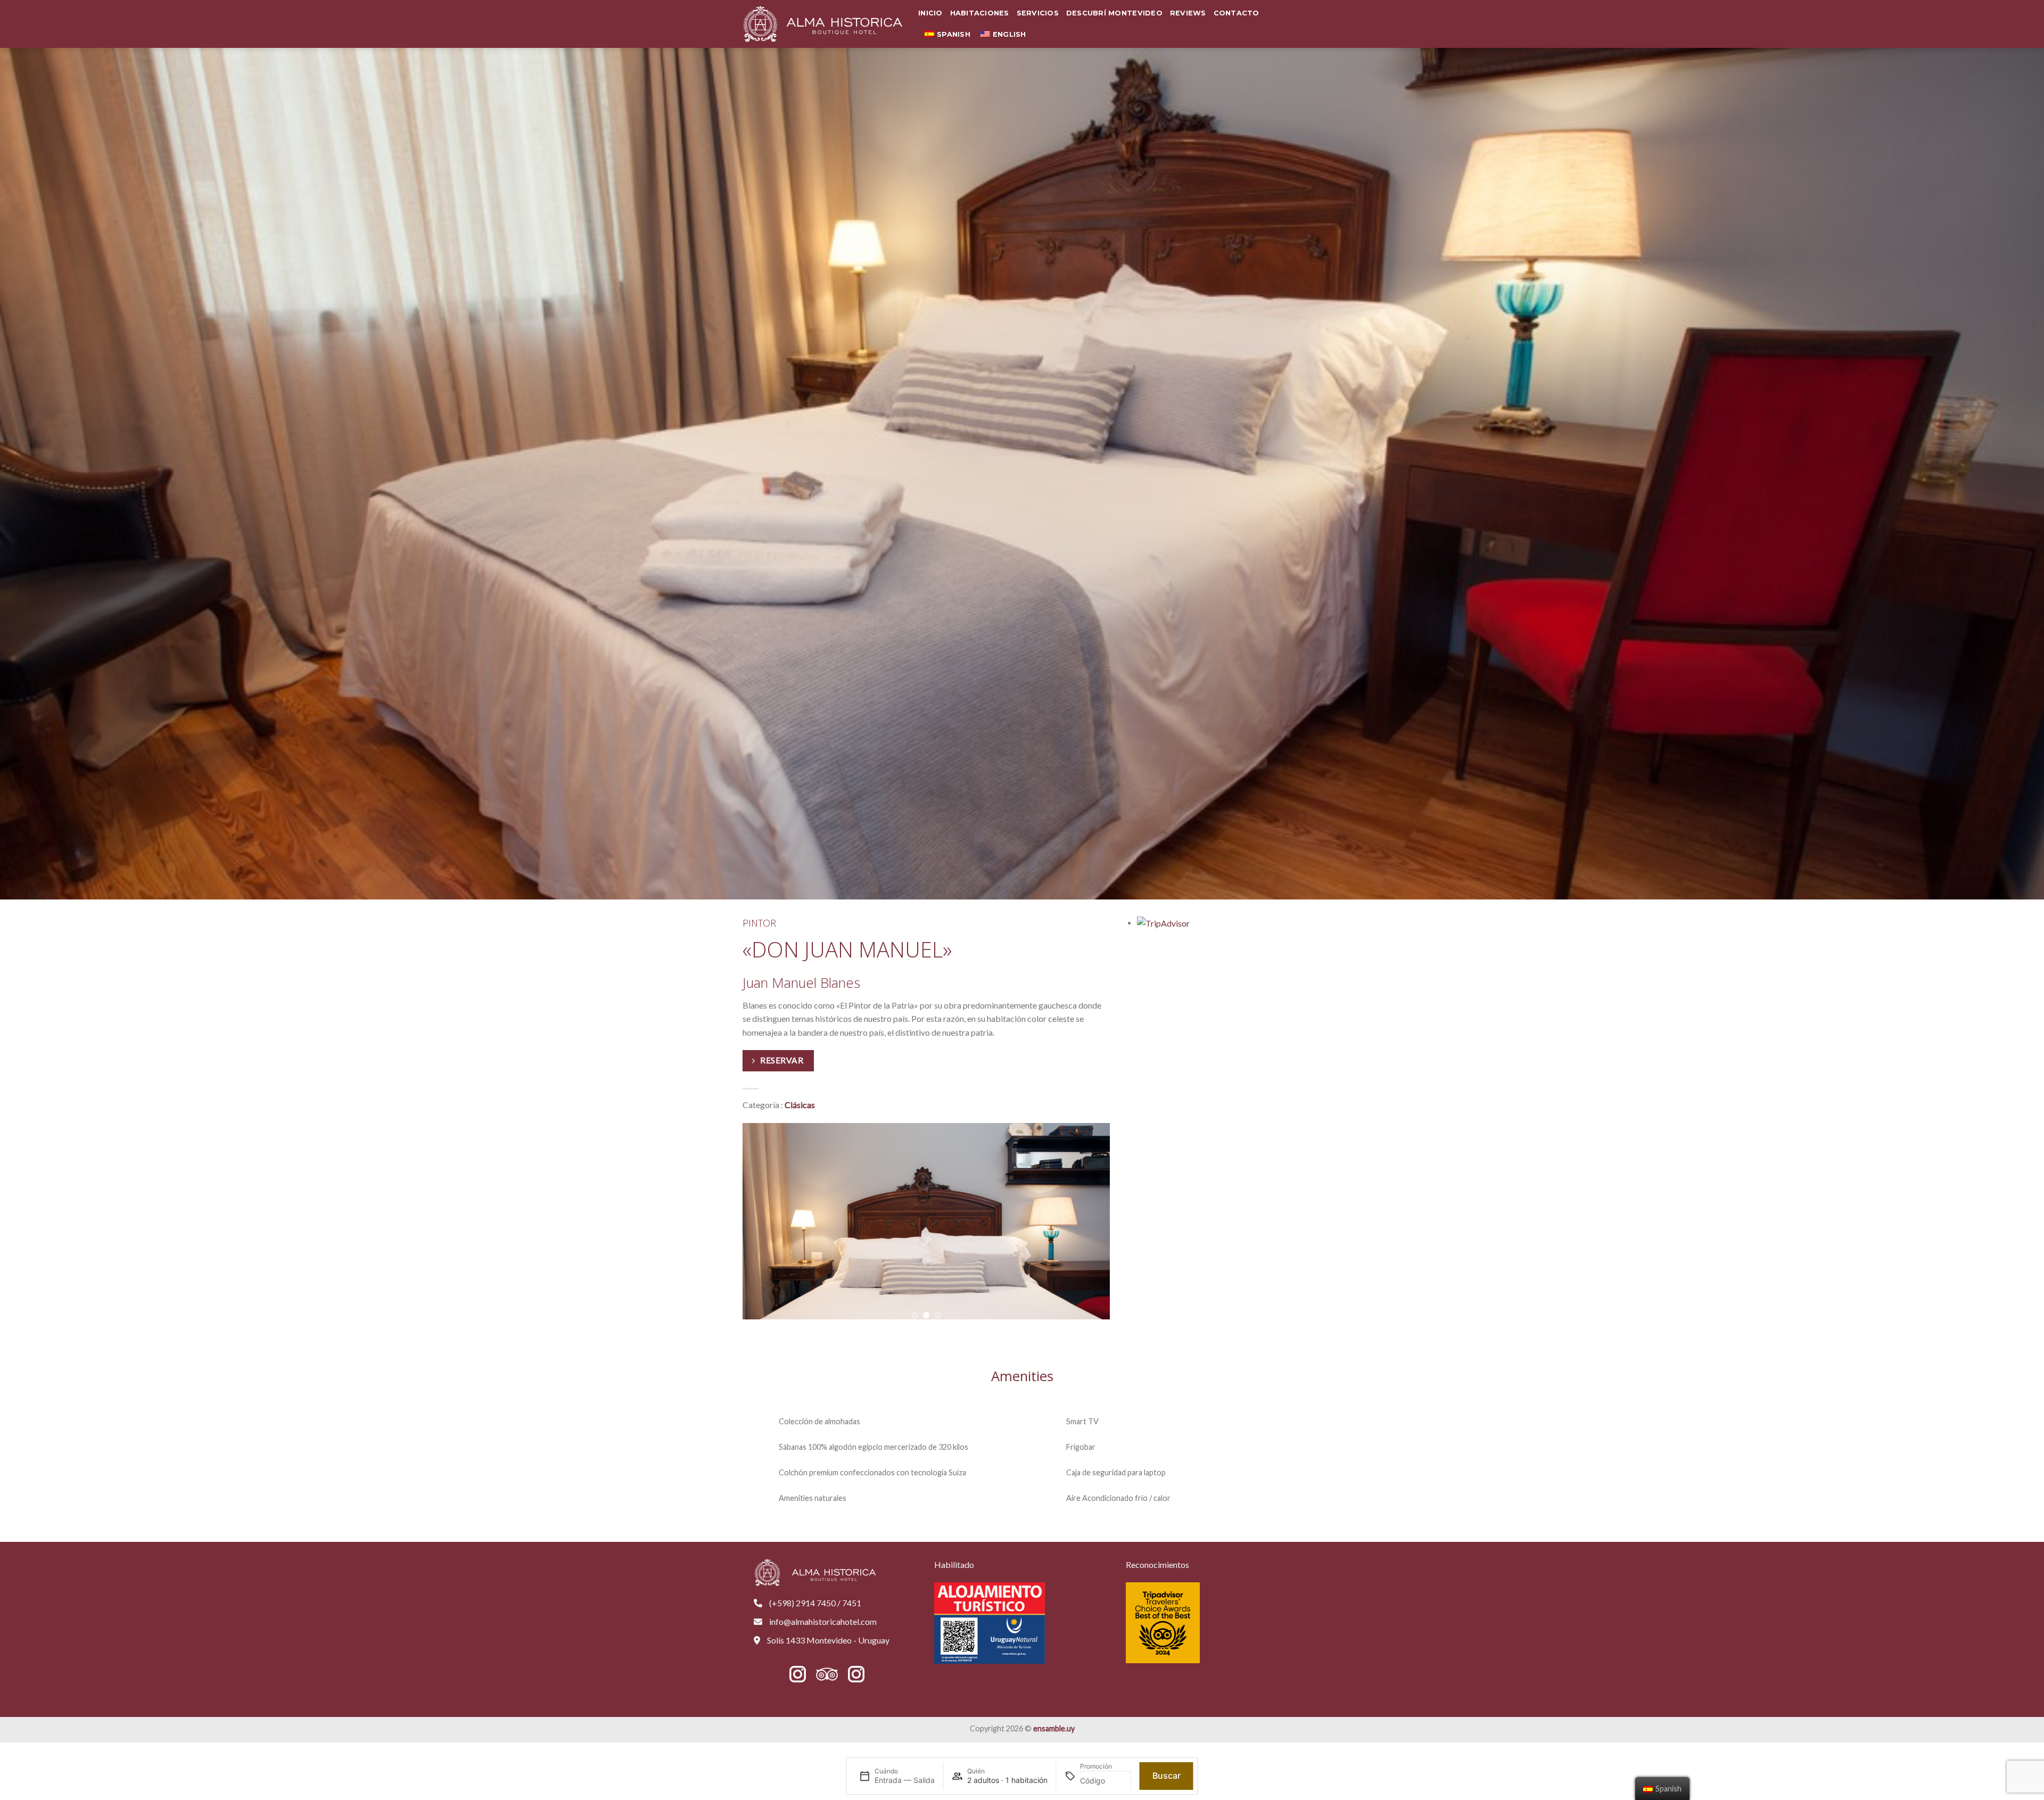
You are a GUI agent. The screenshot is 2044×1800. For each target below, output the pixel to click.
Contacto (1237, 13)
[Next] (1110, 1221)
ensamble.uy (1054, 1728)
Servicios (1038, 13)
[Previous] (743, 1221)
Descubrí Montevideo (1114, 13)
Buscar (1167, 1776)
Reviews (1188, 13)
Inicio (930, 13)
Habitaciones (980, 13)
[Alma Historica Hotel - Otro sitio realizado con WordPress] (822, 24)
